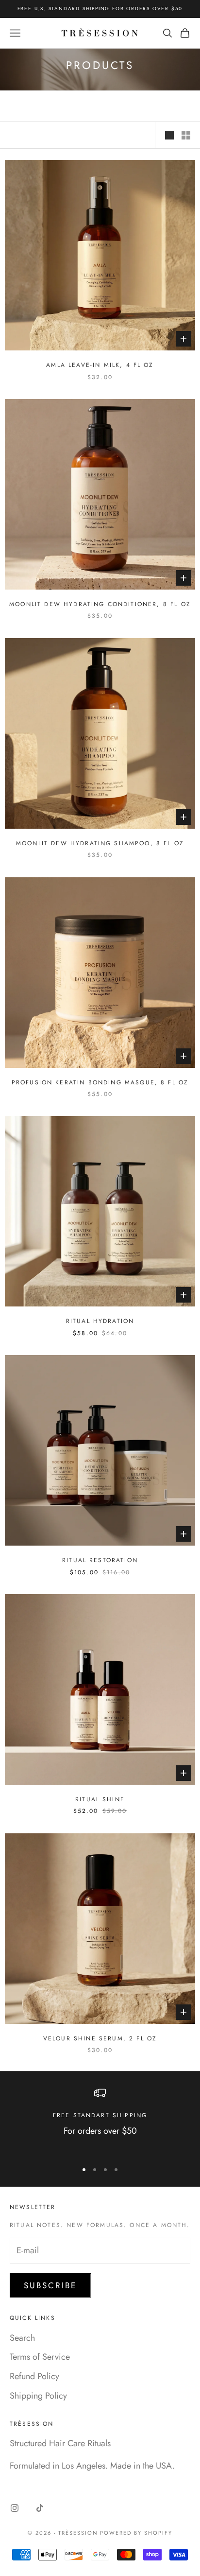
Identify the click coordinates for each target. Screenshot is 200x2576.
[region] (100, 2120)
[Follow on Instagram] (15, 2508)
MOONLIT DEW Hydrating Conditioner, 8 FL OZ (100, 604)
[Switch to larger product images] (169, 135)
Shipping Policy (38, 2396)
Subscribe (50, 2285)
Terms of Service (40, 2357)
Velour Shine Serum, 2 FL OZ (100, 2038)
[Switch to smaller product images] (186, 135)
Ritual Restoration (100, 1560)
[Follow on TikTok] (40, 2508)
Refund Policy (34, 2376)
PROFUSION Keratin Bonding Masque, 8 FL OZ (100, 1082)
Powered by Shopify (136, 2533)
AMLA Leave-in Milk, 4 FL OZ (100, 365)
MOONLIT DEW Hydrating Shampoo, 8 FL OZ (100, 843)
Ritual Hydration (100, 1321)
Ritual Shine (100, 1799)
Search (22, 2338)
